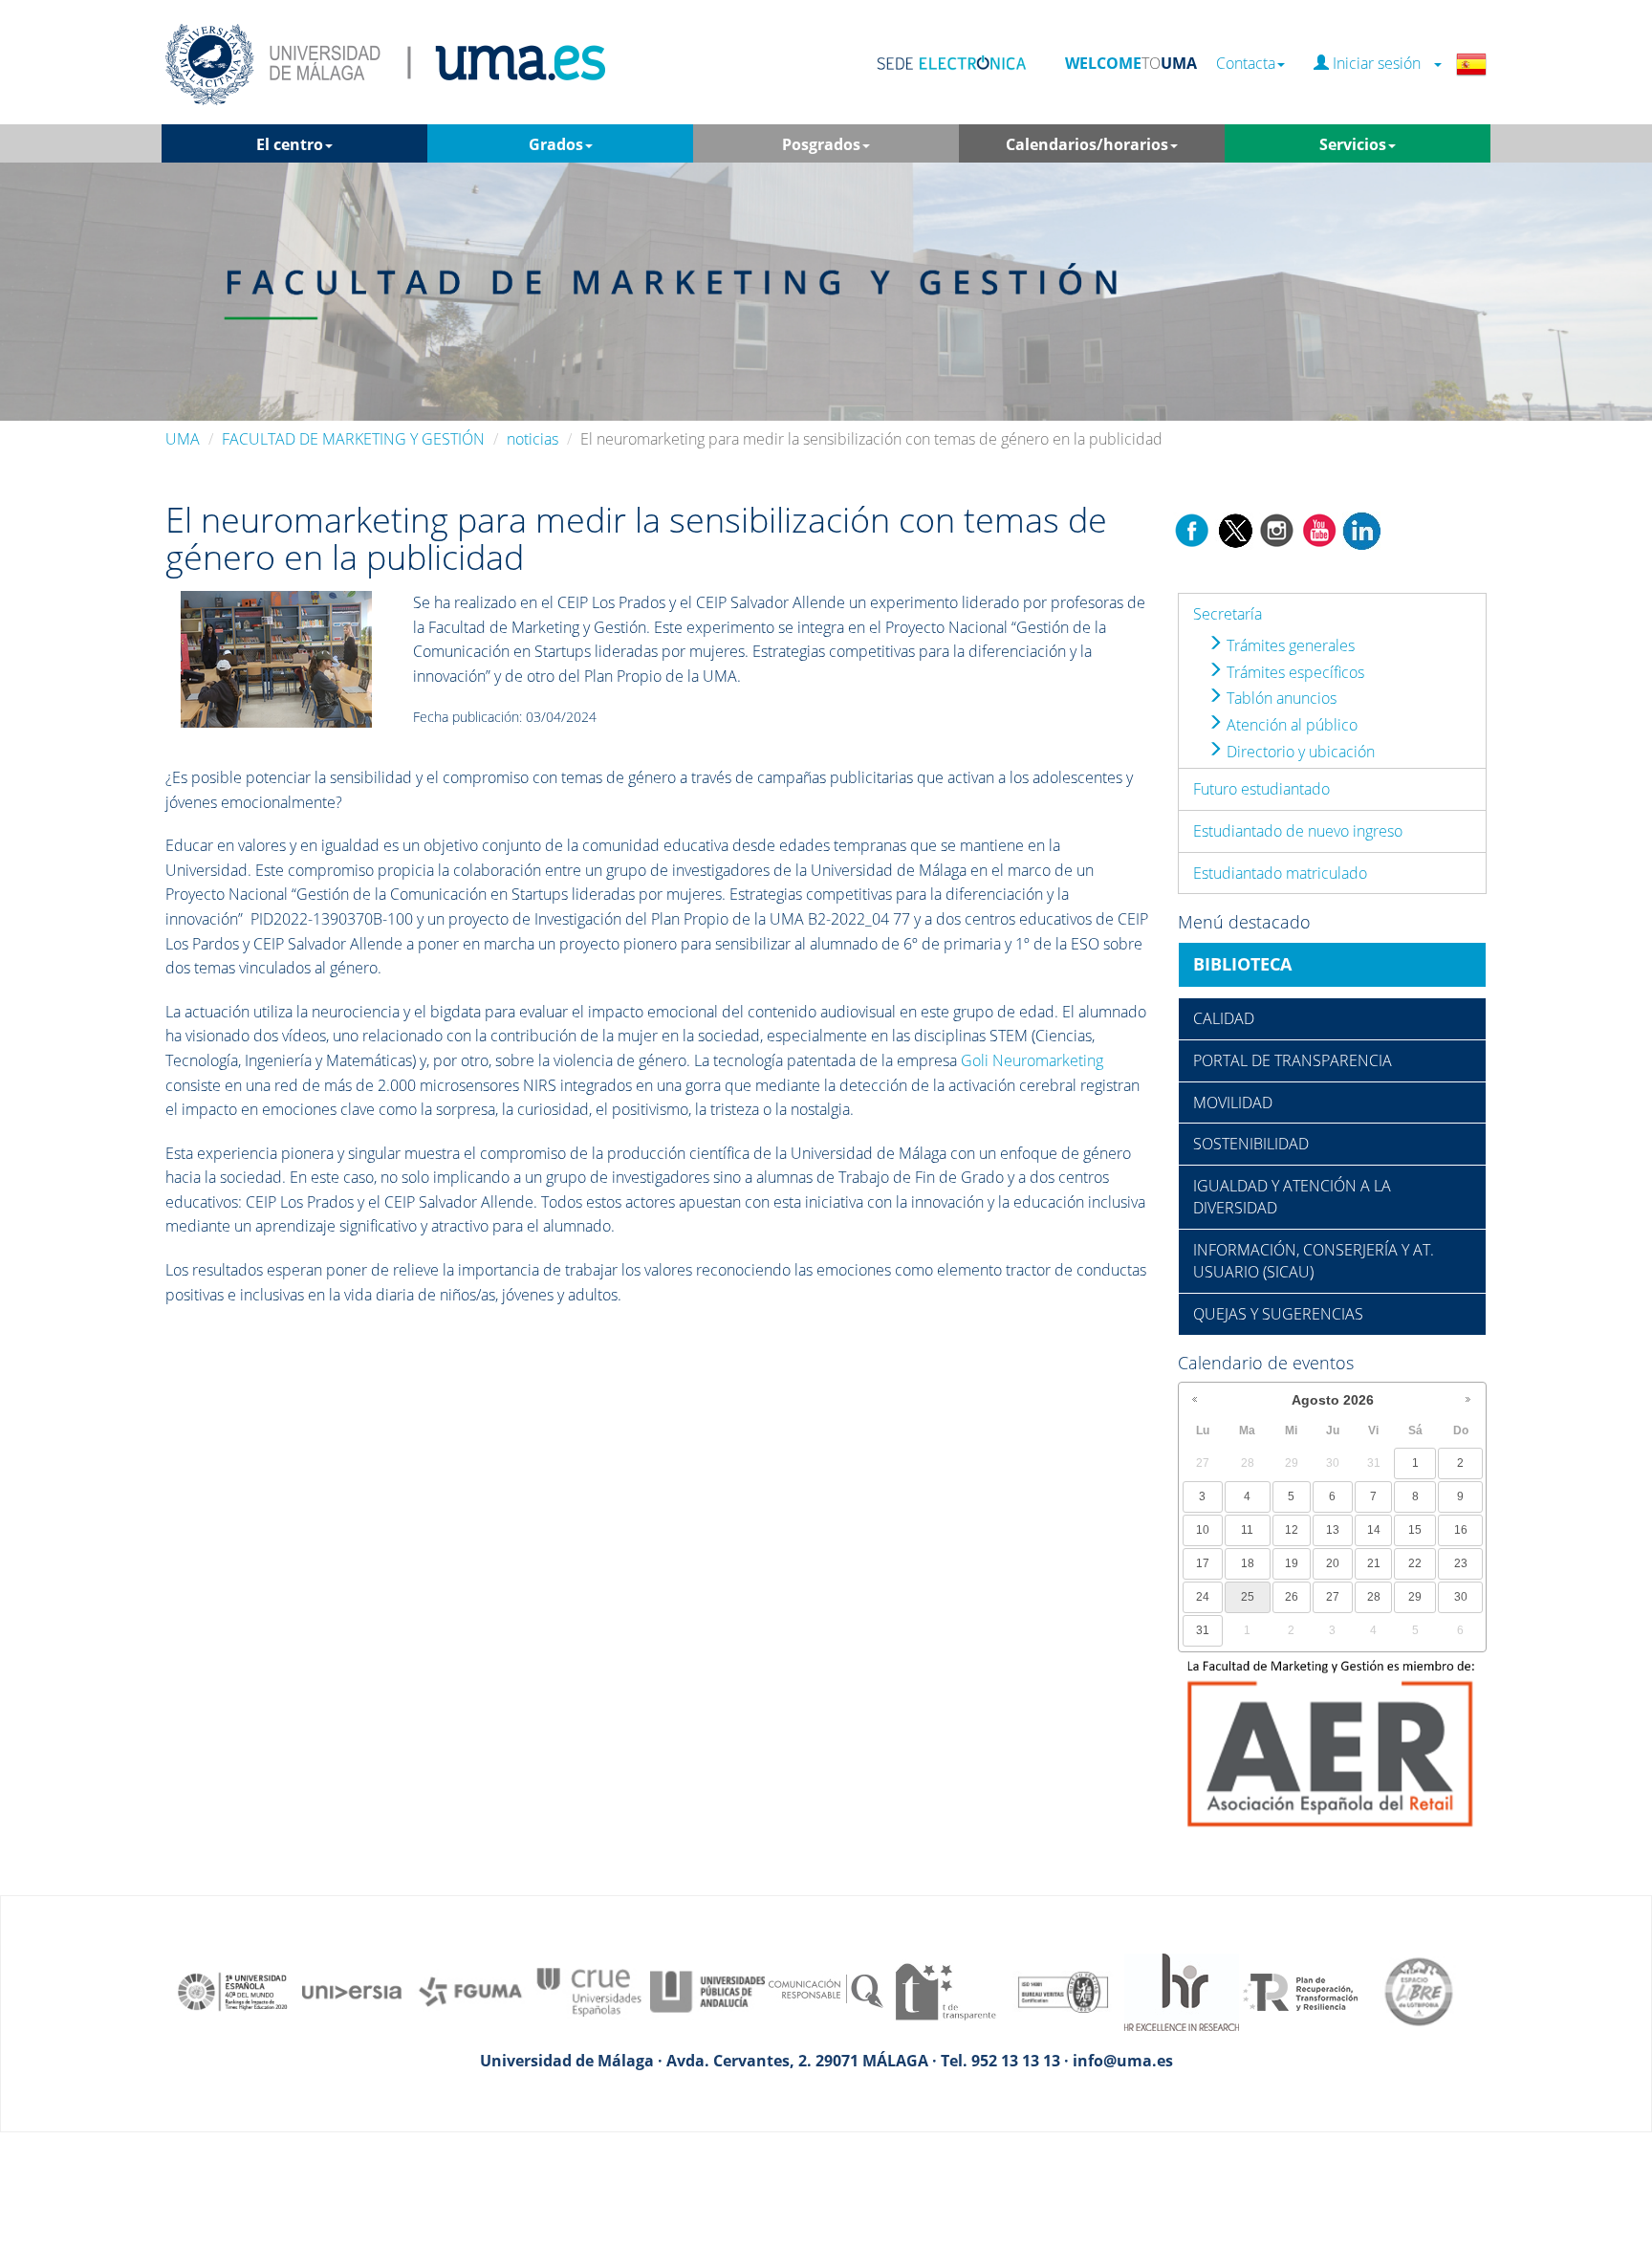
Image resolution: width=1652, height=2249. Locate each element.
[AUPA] (707, 1991)
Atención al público (1290, 725)
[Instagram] (1277, 529)
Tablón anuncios (1280, 698)
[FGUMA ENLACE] (470, 1991)
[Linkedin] (1361, 529)
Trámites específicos (1293, 672)
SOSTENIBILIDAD (1251, 1144)
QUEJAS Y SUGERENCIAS (1278, 1314)
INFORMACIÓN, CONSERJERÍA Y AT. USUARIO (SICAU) (1314, 1261)
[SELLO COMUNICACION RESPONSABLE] (826, 1991)
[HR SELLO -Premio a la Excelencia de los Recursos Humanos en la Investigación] (1182, 1991)
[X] (1235, 529)
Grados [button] (556, 144)
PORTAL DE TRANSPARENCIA (1293, 1060)
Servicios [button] (1353, 144)
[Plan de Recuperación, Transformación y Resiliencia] (1300, 1991)
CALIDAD (1224, 1018)
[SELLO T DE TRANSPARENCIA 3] (945, 1991)
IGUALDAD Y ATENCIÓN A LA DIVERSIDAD (1292, 1197)
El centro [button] (290, 144)
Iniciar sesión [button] (1380, 64)
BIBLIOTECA (1242, 964)
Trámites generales (1289, 645)
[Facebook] (1192, 529)
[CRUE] (589, 1991)
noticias (533, 439)
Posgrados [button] (821, 144)
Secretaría (1228, 614)
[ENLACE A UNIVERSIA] (352, 1991)
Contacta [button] (1246, 64)
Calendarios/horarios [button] (1087, 144)
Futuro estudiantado (1261, 789)
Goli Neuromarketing (1032, 1060)
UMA (183, 439)
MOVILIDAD (1233, 1103)
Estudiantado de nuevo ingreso (1298, 831)
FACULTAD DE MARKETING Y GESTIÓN (353, 439)
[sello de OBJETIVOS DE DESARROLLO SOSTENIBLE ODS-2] (233, 1991)
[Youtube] (1319, 529)
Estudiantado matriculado (1280, 873)
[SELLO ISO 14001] (1063, 1991)
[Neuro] (276, 658)
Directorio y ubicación (1299, 752)
